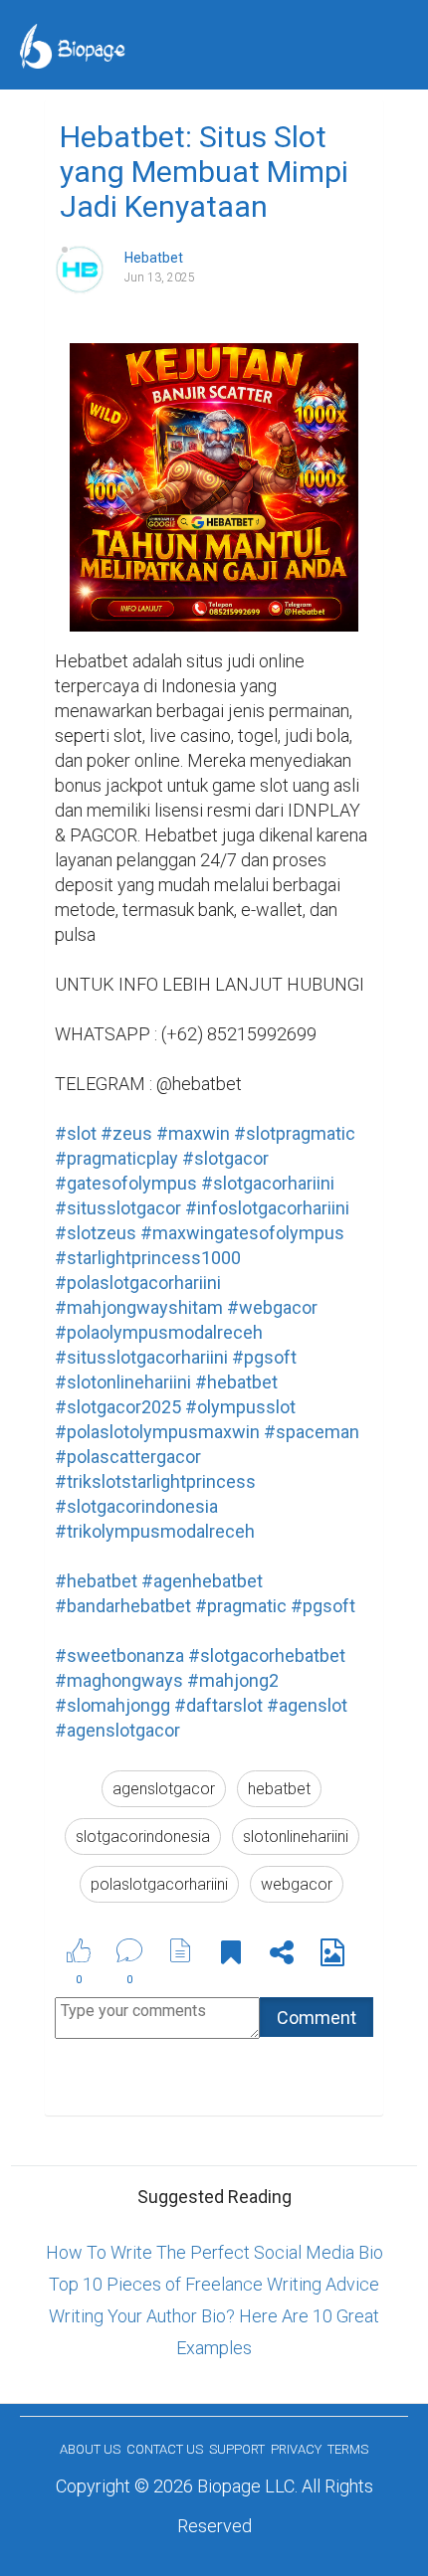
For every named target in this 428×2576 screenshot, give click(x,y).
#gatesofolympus (126, 1183)
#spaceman (312, 1432)
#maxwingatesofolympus (242, 1233)
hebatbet (279, 1789)
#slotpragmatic (295, 1133)
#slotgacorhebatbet (267, 1656)
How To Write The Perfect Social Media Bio (214, 2252)
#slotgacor (225, 1158)
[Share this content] (282, 1956)
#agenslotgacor (117, 1730)
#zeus (126, 1133)
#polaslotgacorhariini (138, 1283)
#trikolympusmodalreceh (155, 1531)
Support (237, 2449)
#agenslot (307, 1705)
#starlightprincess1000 (148, 1258)
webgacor (297, 1884)
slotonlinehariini (296, 1837)
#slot (76, 1133)
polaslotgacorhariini (159, 1884)
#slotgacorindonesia (136, 1506)
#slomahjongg (112, 1705)
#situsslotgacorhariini (141, 1357)
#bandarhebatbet (123, 1606)
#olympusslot (240, 1407)
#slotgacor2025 (118, 1407)
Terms (348, 2449)
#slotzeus (96, 1233)
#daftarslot (218, 1705)
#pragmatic (241, 1606)
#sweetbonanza (119, 1656)
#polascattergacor (128, 1457)
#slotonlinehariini (123, 1382)
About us (90, 2449)
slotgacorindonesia (143, 1837)
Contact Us (165, 2449)
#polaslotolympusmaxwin (157, 1432)
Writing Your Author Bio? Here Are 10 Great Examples (214, 2332)
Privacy (296, 2449)
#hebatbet (236, 1382)
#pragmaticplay (116, 1158)
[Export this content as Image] (332, 1956)
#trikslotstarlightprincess (155, 1481)
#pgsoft (264, 1357)
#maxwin (193, 1133)
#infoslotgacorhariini (267, 1208)
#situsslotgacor (118, 1208)
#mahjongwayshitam (139, 1307)
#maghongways (119, 1680)
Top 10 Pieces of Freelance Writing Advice (214, 2284)
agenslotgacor (164, 1789)
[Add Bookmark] (231, 1956)
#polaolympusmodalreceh (159, 1332)
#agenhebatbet (202, 1581)
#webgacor (272, 1307)
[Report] (180, 1950)
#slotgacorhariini (268, 1183)
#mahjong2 (233, 1680)
